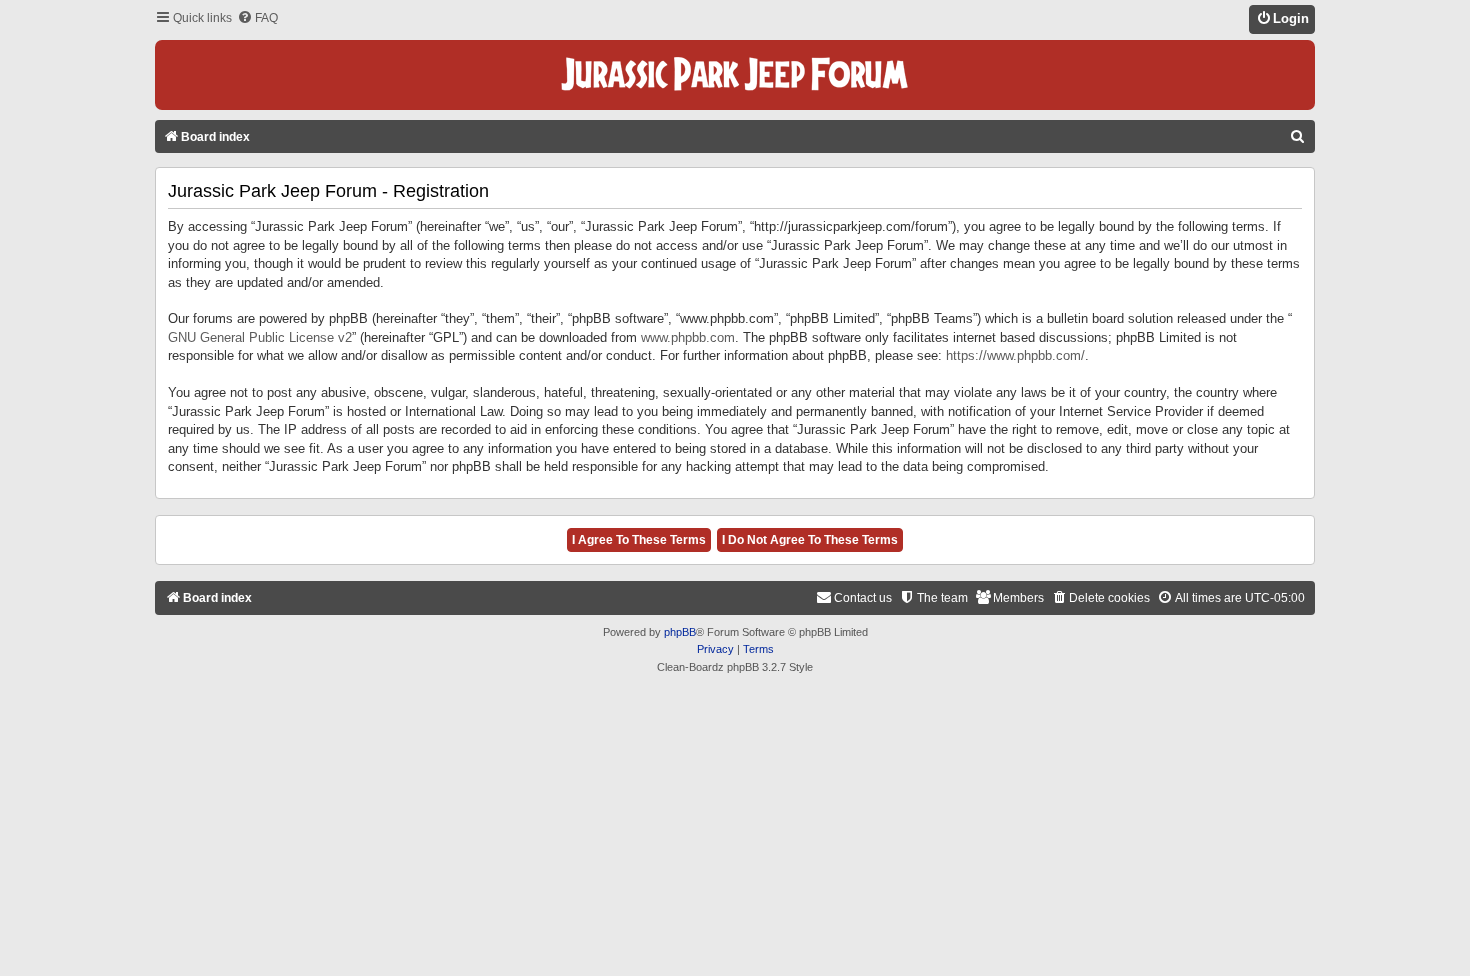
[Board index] (735, 75)
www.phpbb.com (688, 337)
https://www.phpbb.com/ (1015, 355)
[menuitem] (257, 18)
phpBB (680, 632)
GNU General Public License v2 (260, 337)
